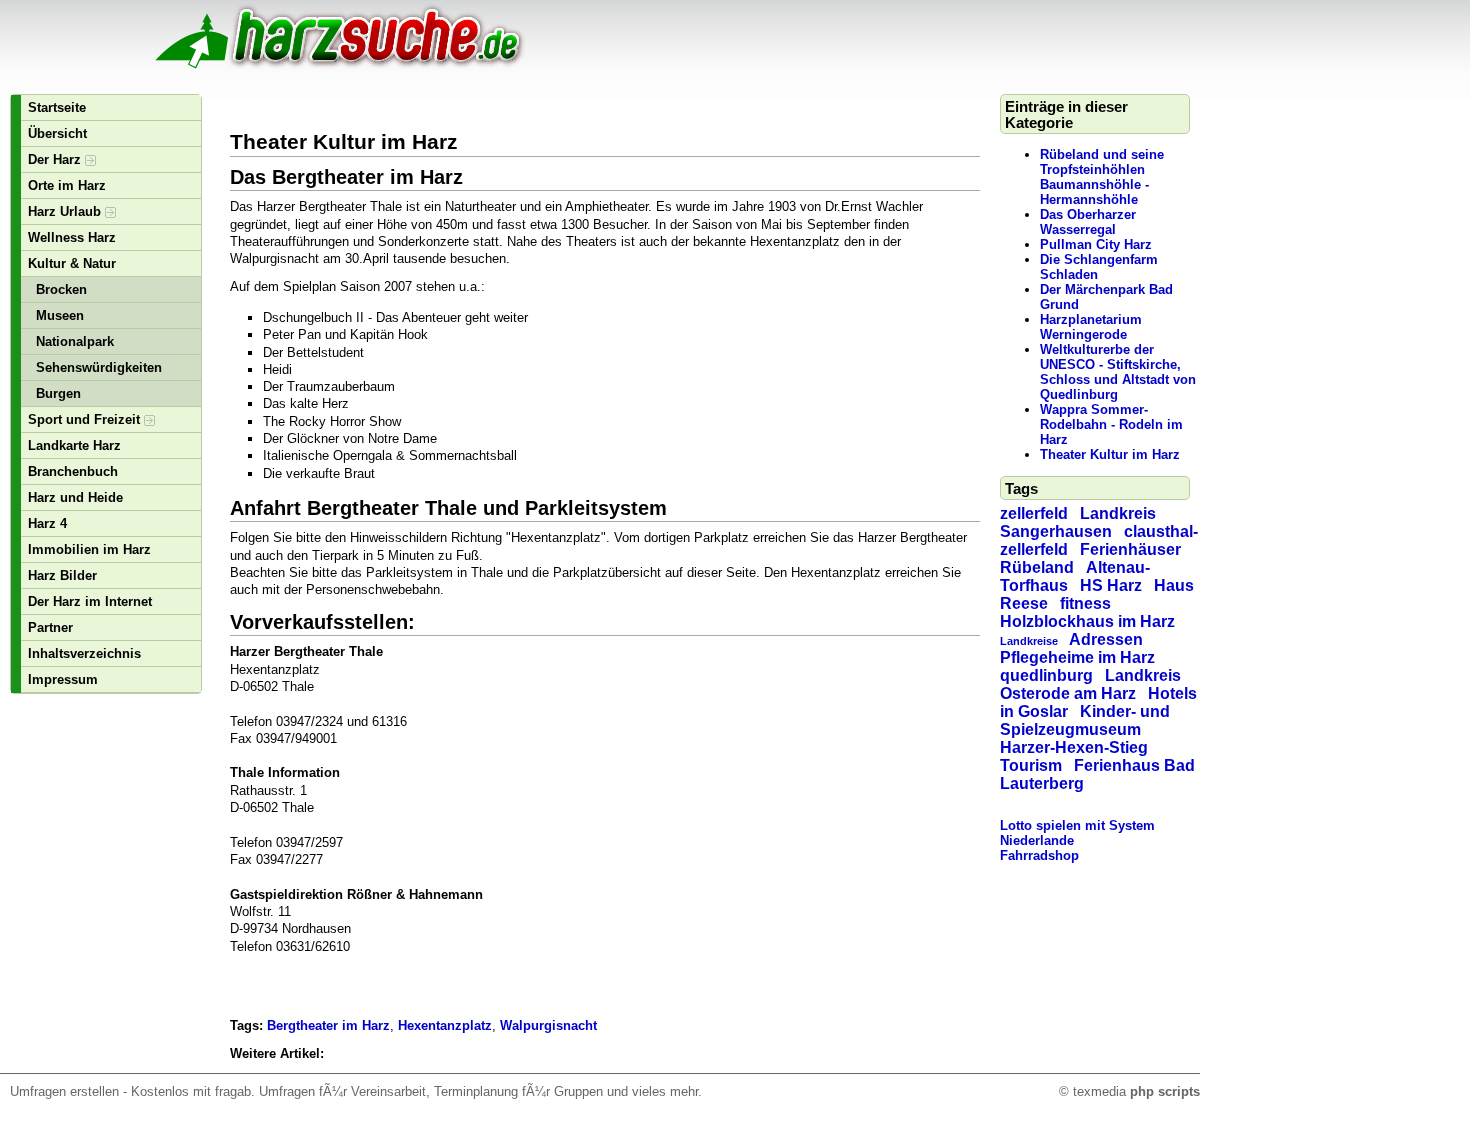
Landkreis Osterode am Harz (1090, 684)
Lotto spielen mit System (1077, 825)
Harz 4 (47, 523)
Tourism (1031, 765)
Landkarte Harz (74, 445)
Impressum (63, 679)
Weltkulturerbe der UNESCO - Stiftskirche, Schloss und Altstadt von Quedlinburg (1118, 372)
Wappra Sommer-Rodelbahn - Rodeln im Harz (1111, 424)
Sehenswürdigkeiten (99, 367)
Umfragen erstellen (64, 1091)
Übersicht (57, 133)
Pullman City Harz (1096, 244)
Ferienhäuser (1130, 549)
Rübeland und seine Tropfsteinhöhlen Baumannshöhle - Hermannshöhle (1102, 177)
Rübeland (1037, 567)
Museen (60, 315)
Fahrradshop (1039, 855)
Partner (50, 627)
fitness (1085, 603)
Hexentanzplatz (445, 1025)
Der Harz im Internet (90, 601)
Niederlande (1037, 840)
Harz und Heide (75, 497)
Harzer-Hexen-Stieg (1074, 747)
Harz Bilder (62, 575)
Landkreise (1029, 641)
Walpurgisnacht (548, 1025)
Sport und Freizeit (86, 419)
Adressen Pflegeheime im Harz (1077, 648)
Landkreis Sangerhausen (1078, 522)
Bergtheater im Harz (328, 1025)
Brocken (61, 289)
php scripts (1165, 1091)
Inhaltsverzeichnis (84, 653)
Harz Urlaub (66, 211)
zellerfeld (1034, 513)
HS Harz (1111, 585)
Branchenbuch (73, 471)
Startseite (57, 107)
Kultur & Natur (72, 263)
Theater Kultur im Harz (1110, 454)
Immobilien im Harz (89, 549)
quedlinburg (1046, 675)
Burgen (58, 393)
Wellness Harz (72, 237)
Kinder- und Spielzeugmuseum (1085, 720)
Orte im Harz (67, 185)
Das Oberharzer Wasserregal (1088, 222)
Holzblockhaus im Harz (1087, 621)
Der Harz (56, 159)
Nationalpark (75, 341)
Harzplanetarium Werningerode (1091, 327)
